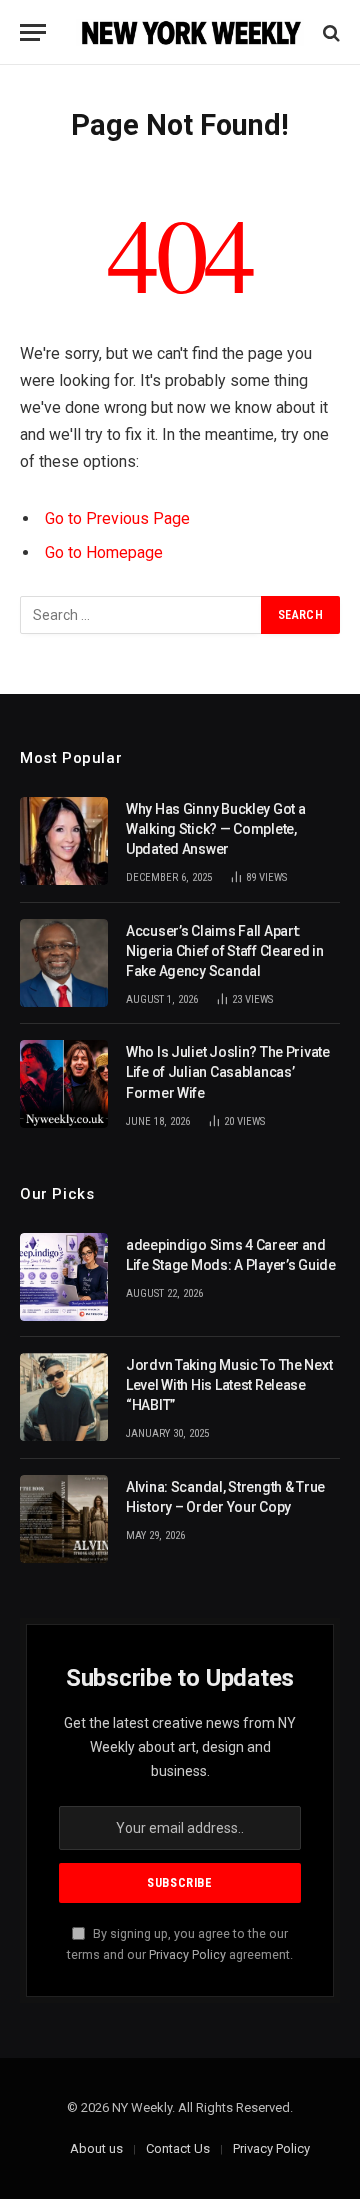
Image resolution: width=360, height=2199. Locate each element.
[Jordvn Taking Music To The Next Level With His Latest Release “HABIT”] (64, 1397)
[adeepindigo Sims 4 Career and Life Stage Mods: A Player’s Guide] (64, 1277)
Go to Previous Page (117, 518)
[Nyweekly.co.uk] (190, 32)
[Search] (329, 32)
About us (96, 2148)
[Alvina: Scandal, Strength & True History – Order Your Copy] (64, 1519)
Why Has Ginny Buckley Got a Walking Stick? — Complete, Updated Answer (215, 829)
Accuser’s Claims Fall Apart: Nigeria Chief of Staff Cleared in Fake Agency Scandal (225, 951)
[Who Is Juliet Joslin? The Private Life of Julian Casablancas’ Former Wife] (64, 1084)
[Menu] (33, 32)
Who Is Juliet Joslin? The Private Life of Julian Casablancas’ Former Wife (228, 1072)
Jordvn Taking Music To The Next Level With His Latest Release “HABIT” (229, 1385)
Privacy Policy (187, 1954)
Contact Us (178, 2148)
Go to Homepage (104, 552)
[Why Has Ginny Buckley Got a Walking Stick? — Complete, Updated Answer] (64, 841)
